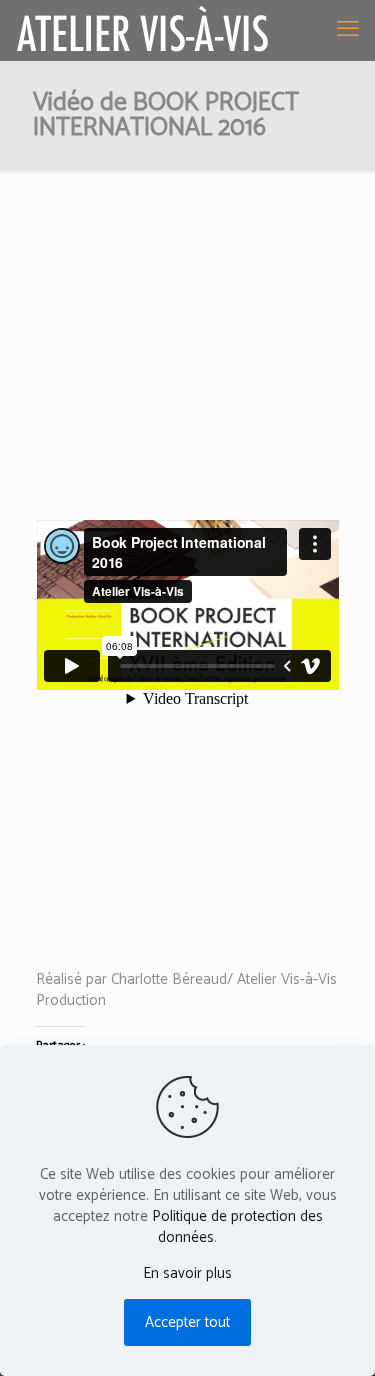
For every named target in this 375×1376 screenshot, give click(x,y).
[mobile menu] (348, 30)
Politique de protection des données (237, 1227)
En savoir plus (187, 1273)
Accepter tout (187, 1322)
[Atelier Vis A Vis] (143, 30)
